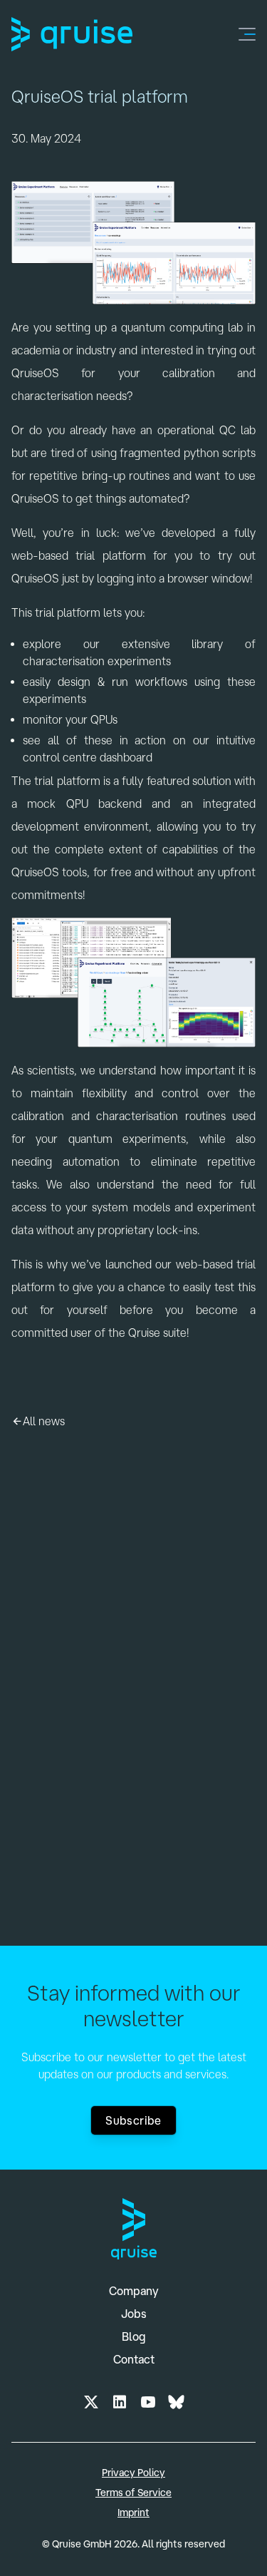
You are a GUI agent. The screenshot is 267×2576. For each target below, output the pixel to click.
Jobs (134, 2314)
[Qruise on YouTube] (148, 2402)
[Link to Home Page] (72, 34)
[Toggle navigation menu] (247, 34)
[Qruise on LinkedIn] (120, 2402)
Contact (134, 2359)
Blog (134, 2336)
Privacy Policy (133, 2473)
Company (134, 2291)
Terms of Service (133, 2493)
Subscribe (133, 2120)
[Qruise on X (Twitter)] (91, 2402)
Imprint (133, 2513)
